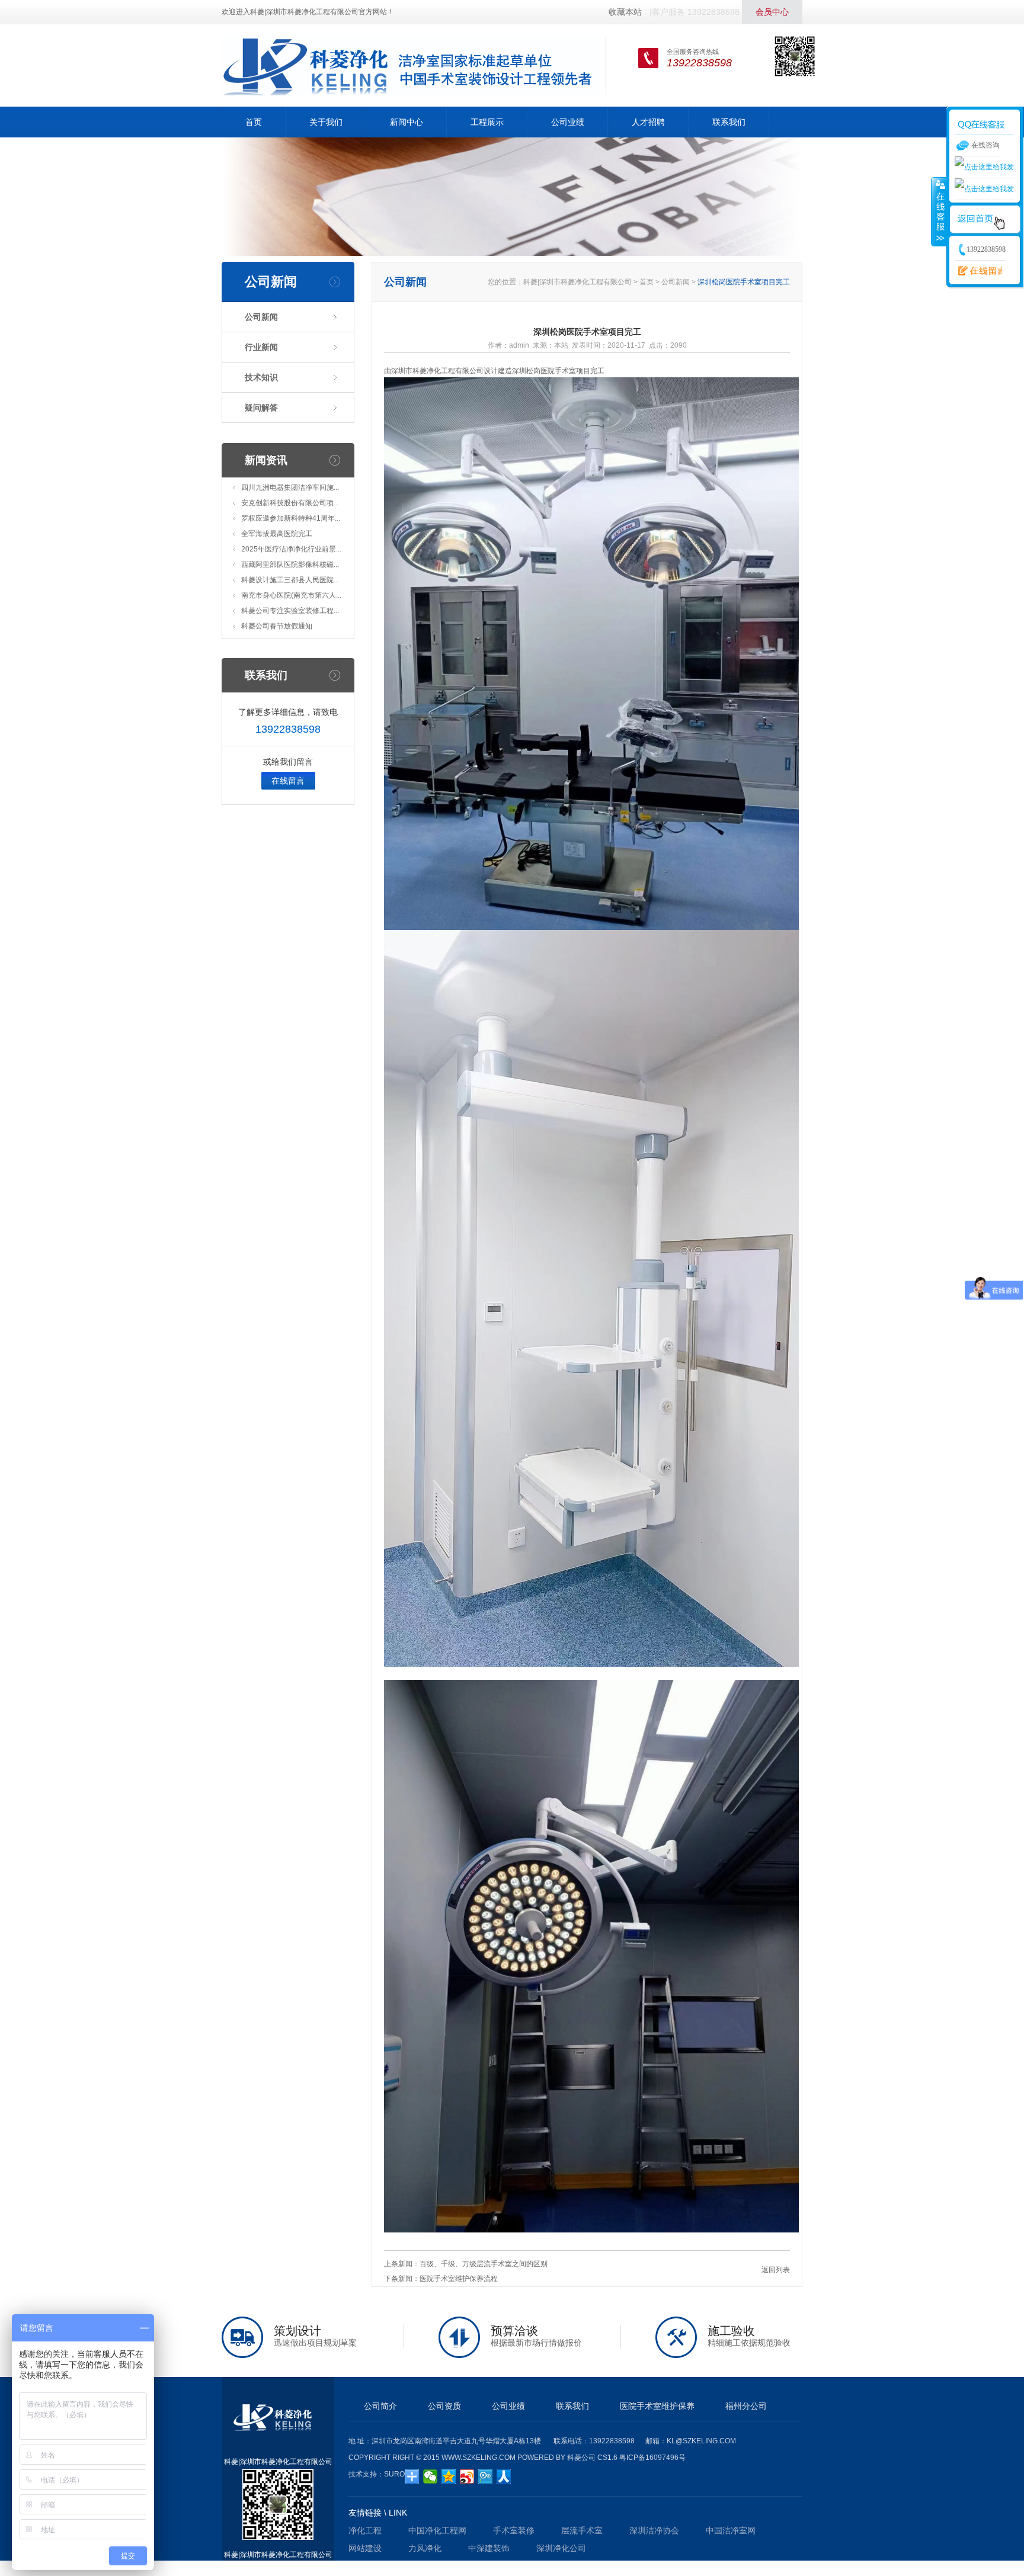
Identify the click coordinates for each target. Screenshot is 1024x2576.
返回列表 (776, 2270)
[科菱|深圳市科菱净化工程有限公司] (411, 65)
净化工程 (365, 2530)
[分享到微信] (431, 2476)
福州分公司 (746, 2406)
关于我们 (326, 122)
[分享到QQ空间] (449, 2476)
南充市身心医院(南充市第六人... (291, 595)
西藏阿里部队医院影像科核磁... (290, 564)
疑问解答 (261, 408)
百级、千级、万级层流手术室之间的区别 (484, 2264)
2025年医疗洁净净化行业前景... (291, 549)
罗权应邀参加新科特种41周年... (291, 518)
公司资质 (444, 2406)
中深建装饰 (489, 2548)
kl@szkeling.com (701, 2441)
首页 (254, 122)
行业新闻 (261, 347)
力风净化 (425, 2548)
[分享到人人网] (504, 2476)
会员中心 (772, 12)
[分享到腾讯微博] (486, 2476)
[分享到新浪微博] (467, 2476)
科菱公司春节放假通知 (277, 626)
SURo (394, 2474)
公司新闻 (261, 317)
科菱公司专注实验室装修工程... (290, 611)
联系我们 (729, 122)
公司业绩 (568, 122)
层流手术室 (582, 2530)
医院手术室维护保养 (657, 2406)
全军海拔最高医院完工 (277, 534)
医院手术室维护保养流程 (459, 2279)
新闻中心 (407, 122)
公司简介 (380, 2406)
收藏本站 (625, 12)
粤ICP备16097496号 (652, 2458)
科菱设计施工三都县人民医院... (290, 580)
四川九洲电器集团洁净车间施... (290, 487)
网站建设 (365, 2548)
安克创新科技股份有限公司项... (290, 503)
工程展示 (487, 122)
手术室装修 (514, 2530)
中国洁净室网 (731, 2530)
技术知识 (261, 377)
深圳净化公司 (561, 2548)
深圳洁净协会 (654, 2530)
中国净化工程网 (437, 2530)
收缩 (939, 211)
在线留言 (288, 781)
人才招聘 (648, 122)
